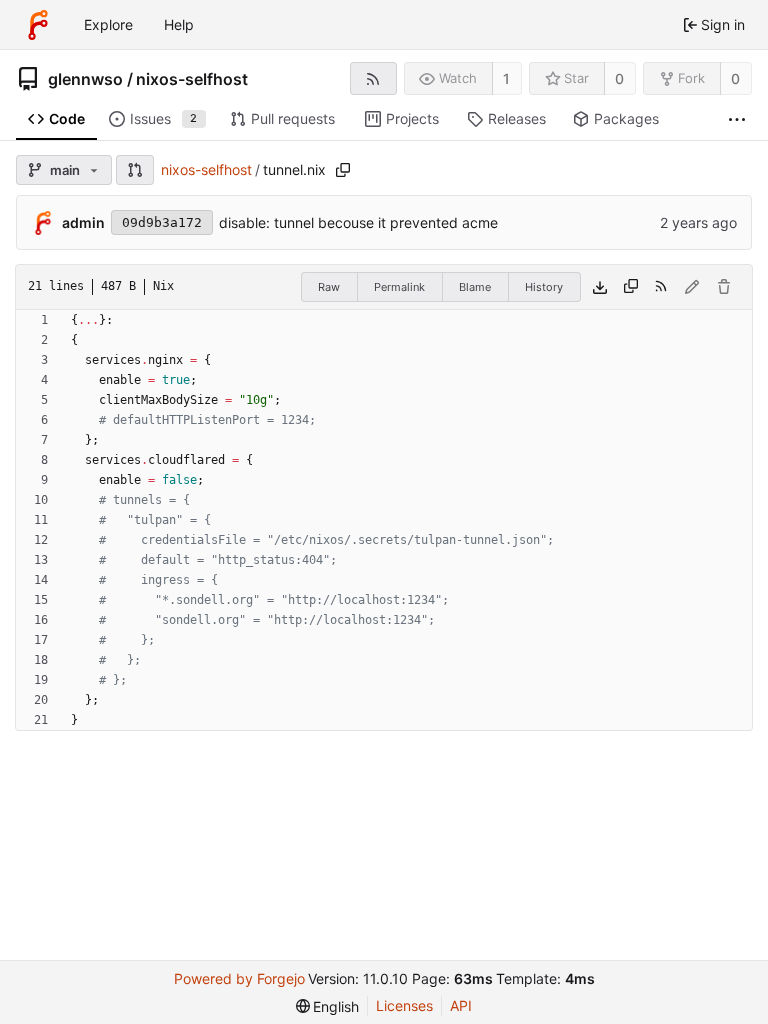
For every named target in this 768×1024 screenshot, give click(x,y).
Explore (108, 24)
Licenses (404, 1005)
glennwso (85, 79)
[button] (135, 170)
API (461, 1005)
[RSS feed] (373, 78)
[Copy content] (631, 287)
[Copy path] (343, 170)
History (544, 287)
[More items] (737, 119)
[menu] (328, 1006)
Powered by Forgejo (239, 978)
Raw (329, 287)
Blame (475, 287)
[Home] (38, 25)
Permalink (399, 287)
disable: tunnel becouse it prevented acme (358, 222)
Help (179, 24)
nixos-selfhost (192, 79)
